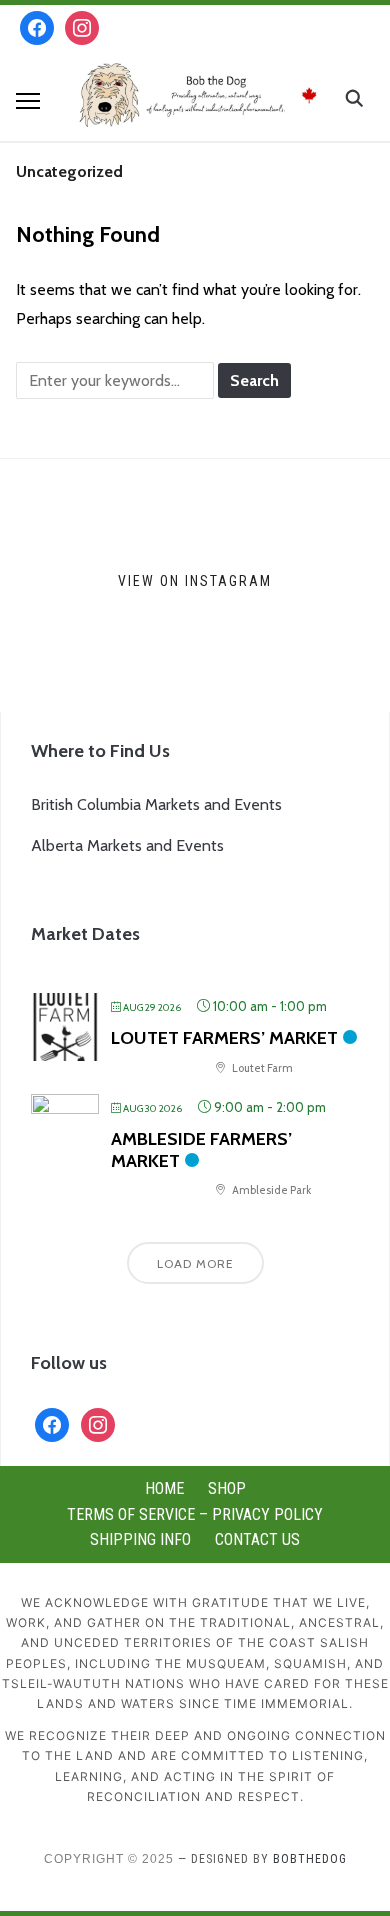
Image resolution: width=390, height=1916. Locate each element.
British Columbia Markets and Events (156, 804)
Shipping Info (140, 1539)
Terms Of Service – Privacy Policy (195, 1514)
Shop (227, 1488)
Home (164, 1488)
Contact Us (257, 1539)
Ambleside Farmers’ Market (201, 1150)
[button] (28, 101)
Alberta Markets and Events (127, 845)
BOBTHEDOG (310, 1859)
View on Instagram (195, 581)
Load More (195, 1263)
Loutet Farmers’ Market (224, 1038)
